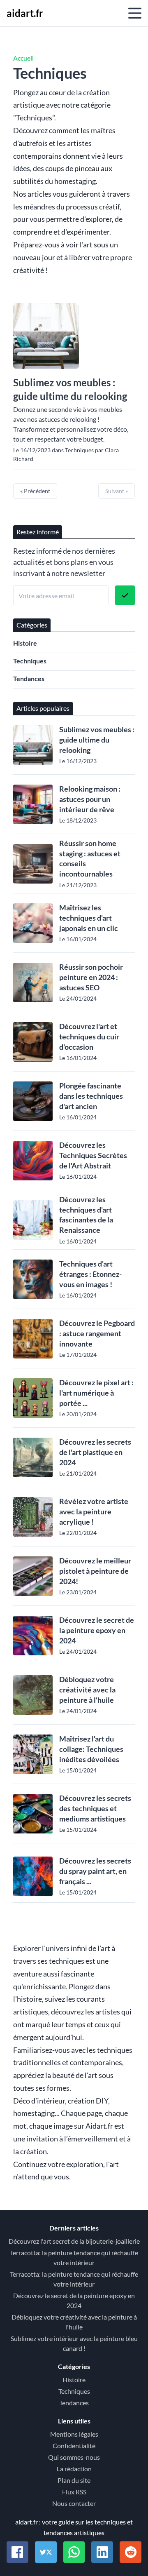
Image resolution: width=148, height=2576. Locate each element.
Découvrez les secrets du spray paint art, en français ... (95, 1871)
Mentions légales (74, 2434)
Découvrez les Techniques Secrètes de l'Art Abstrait (93, 1155)
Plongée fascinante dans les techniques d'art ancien (91, 1096)
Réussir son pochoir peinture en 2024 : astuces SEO (91, 977)
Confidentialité (74, 2446)
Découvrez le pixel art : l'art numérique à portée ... (96, 1393)
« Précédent (35, 491)
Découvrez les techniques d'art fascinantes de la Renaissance (86, 1215)
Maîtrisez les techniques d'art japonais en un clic (89, 918)
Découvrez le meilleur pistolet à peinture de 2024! (95, 1571)
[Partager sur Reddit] (131, 2552)
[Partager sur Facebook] (17, 2552)
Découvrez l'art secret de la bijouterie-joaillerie (74, 2241)
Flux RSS (74, 2492)
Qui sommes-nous (74, 2457)
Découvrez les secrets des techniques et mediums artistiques (95, 1808)
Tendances (29, 678)
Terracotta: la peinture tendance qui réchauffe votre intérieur (74, 2258)
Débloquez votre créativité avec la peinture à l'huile (87, 1690)
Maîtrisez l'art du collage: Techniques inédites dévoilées (91, 1749)
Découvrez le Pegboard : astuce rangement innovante (97, 1333)
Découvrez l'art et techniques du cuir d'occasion (89, 1037)
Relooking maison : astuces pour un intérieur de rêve (90, 799)
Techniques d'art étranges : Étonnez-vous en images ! (90, 1274)
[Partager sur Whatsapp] (74, 2552)
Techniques (30, 661)
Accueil (23, 58)
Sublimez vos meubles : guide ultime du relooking (70, 389)
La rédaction (74, 2469)
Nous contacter (74, 2503)
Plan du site (74, 2480)
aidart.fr (25, 13)
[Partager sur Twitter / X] (46, 2552)
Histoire (25, 643)
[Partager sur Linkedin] (102, 2552)
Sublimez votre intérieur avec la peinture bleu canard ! (74, 2343)
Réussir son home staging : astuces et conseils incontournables (90, 858)
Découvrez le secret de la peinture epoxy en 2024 (97, 1630)
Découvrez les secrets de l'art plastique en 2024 (95, 1452)
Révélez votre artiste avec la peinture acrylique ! (94, 1511)
